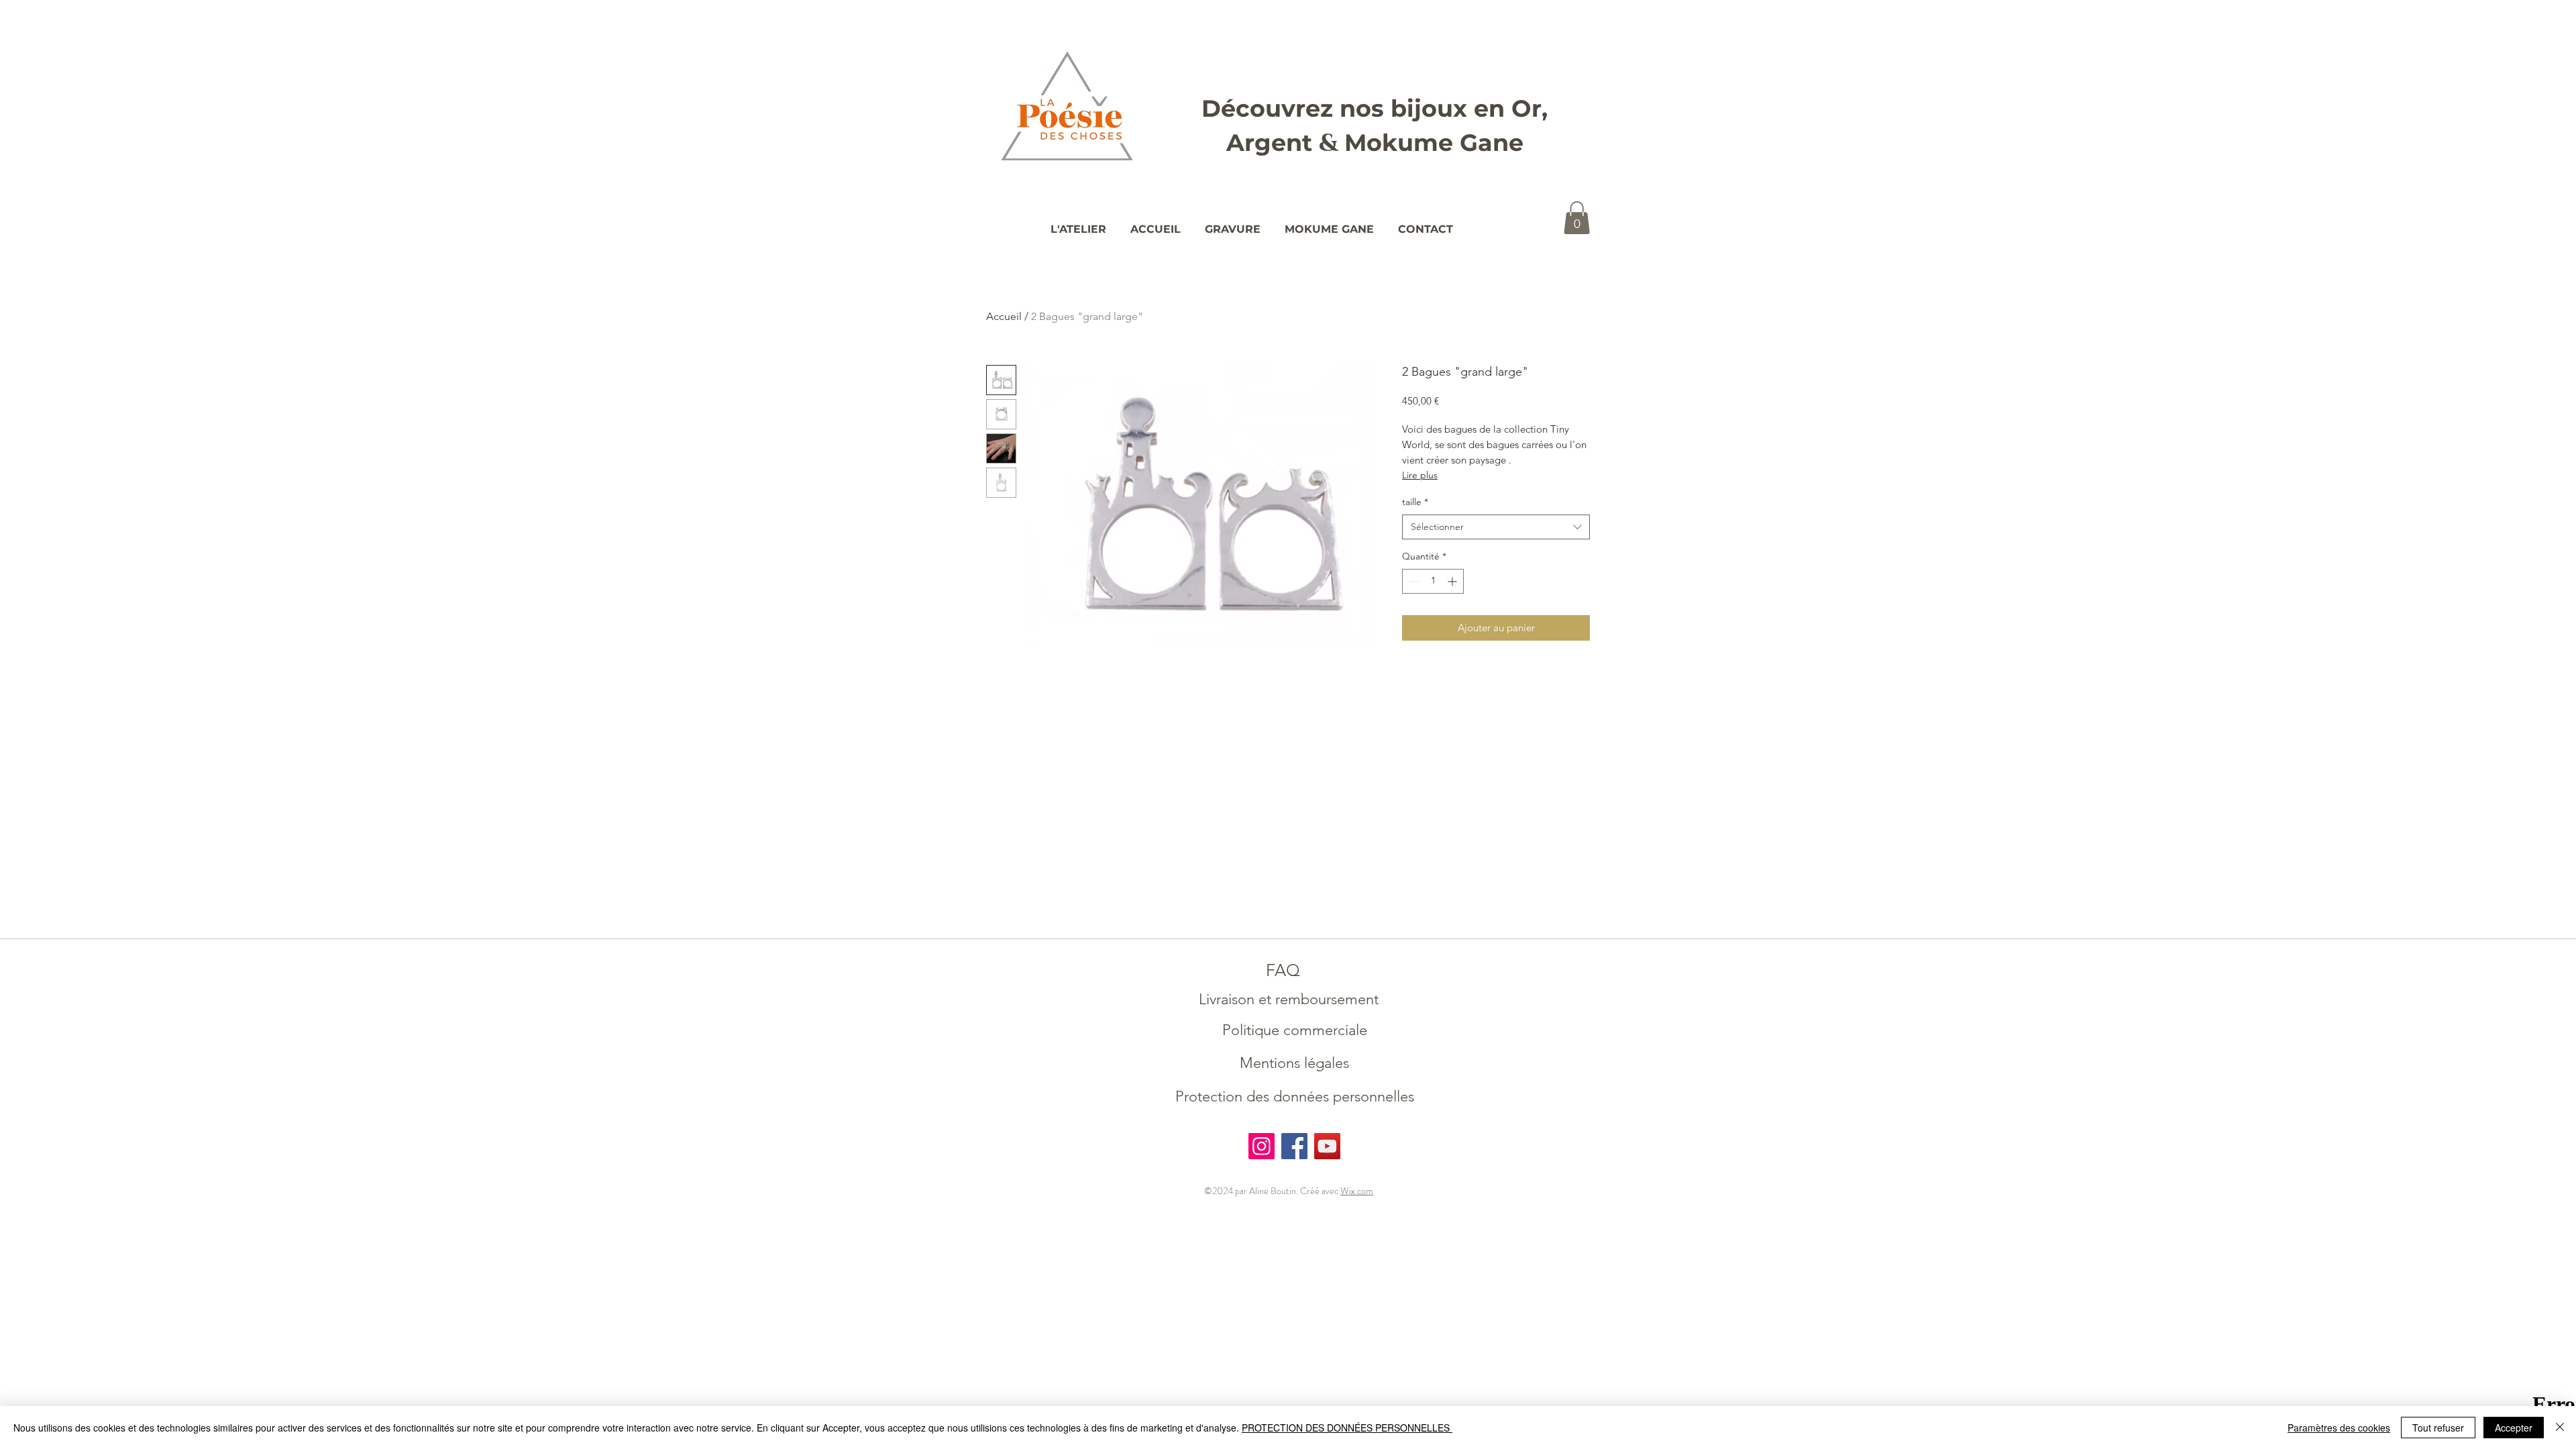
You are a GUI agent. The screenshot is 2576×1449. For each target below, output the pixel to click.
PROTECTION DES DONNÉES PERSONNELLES (1347, 1428)
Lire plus (1420, 475)
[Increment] (1453, 581)
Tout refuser (2438, 1428)
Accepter (2514, 1428)
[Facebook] (1294, 1146)
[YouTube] (1327, 1146)
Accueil (1004, 316)
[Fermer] (2560, 1428)
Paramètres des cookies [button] (2339, 1428)
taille (1415, 502)
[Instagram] (1262, 1146)
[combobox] (1496, 527)
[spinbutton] (1433, 581)
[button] (1577, 218)
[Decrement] (1412, 581)
